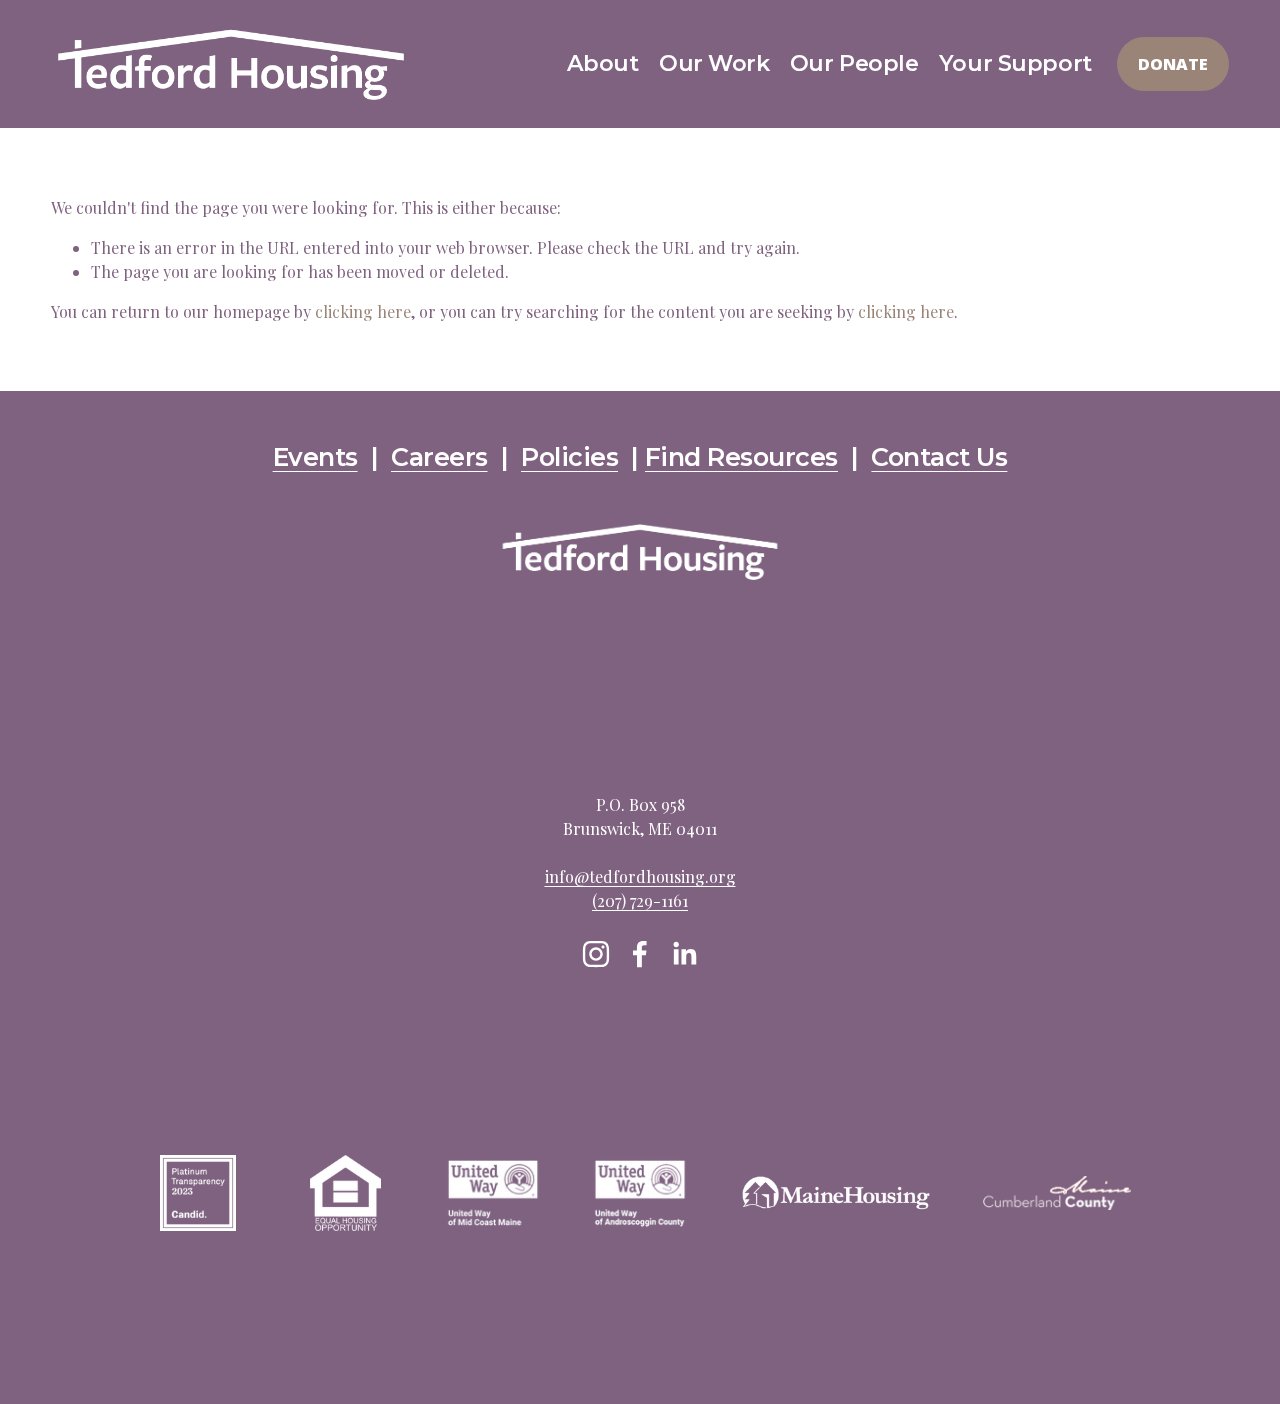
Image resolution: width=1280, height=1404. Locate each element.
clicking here (363, 311)
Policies (569, 457)
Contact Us (939, 457)
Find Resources (741, 457)
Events (315, 457)
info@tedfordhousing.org (640, 876)
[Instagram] (596, 954)
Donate (1173, 64)
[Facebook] (640, 954)
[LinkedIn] (684, 954)
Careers (439, 457)
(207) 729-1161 (640, 900)
